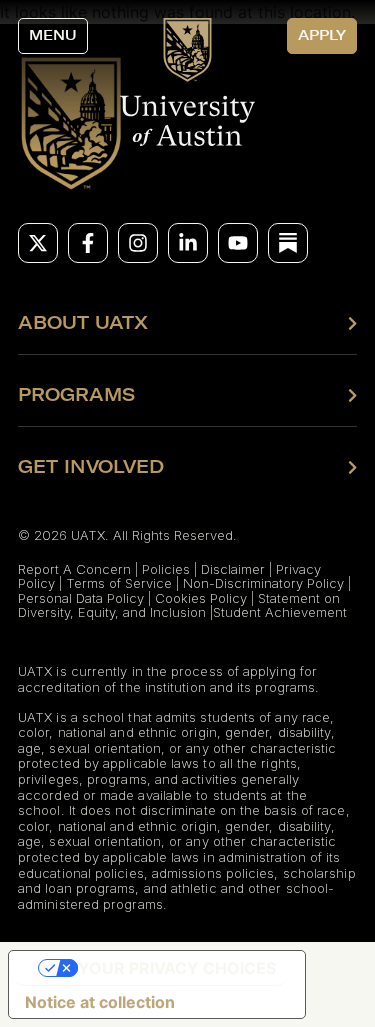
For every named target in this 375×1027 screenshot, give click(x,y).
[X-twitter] (38, 243)
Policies (166, 569)
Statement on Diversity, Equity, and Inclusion (179, 605)
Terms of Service (119, 583)
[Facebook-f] (88, 243)
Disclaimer (233, 569)
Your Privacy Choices (177, 968)
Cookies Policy (201, 598)
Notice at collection (100, 1002)
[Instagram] (138, 243)
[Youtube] (238, 243)
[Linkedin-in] (188, 243)
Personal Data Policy (81, 598)
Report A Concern (74, 569)
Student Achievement (280, 612)
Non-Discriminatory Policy (263, 583)
